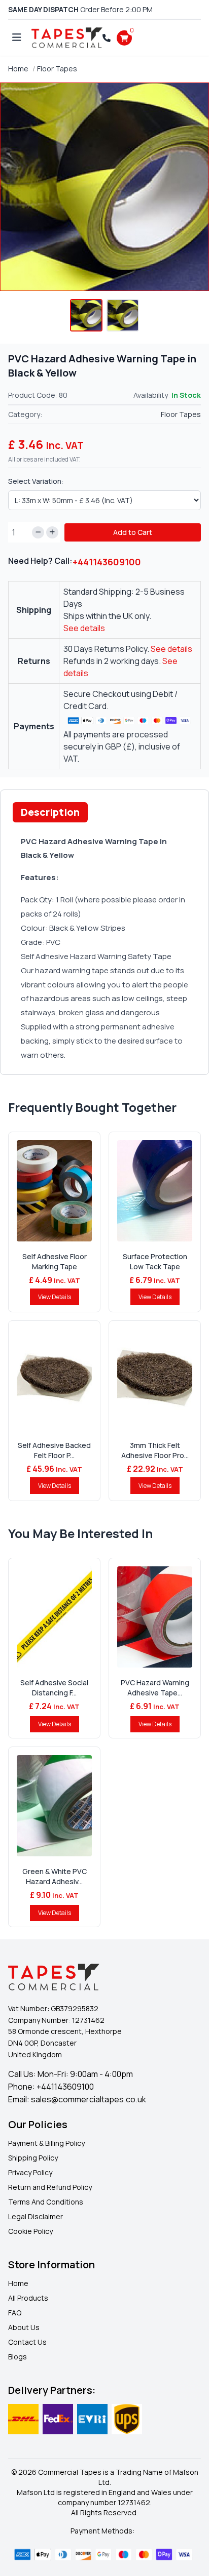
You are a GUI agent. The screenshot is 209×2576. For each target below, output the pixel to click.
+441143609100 (107, 562)
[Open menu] (17, 38)
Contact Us (27, 2342)
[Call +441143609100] (107, 38)
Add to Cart (133, 532)
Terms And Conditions (46, 2202)
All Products (28, 2298)
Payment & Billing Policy (46, 2143)
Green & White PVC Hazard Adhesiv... (55, 1876)
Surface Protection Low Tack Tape (155, 1261)
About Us (24, 2327)
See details (84, 628)
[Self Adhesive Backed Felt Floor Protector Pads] (54, 1380)
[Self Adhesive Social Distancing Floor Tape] (54, 1617)
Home (18, 69)
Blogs (18, 2357)
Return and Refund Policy (50, 2187)
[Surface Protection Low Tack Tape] (155, 1191)
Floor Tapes (57, 69)
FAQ (15, 2313)
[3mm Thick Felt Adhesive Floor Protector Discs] (155, 1380)
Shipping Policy (33, 2158)
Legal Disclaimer (36, 2216)
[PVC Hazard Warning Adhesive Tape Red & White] (155, 1617)
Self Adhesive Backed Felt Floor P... (54, 1450)
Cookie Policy (30, 2231)
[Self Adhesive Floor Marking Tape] (54, 1191)
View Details (55, 1297)
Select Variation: (36, 481)
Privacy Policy (30, 2172)
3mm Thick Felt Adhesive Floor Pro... (155, 1450)
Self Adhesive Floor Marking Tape (55, 1261)
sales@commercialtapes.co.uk (89, 2099)
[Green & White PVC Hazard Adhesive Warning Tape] (54, 1806)
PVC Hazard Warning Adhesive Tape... (155, 1688)
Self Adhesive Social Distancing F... (54, 1688)
